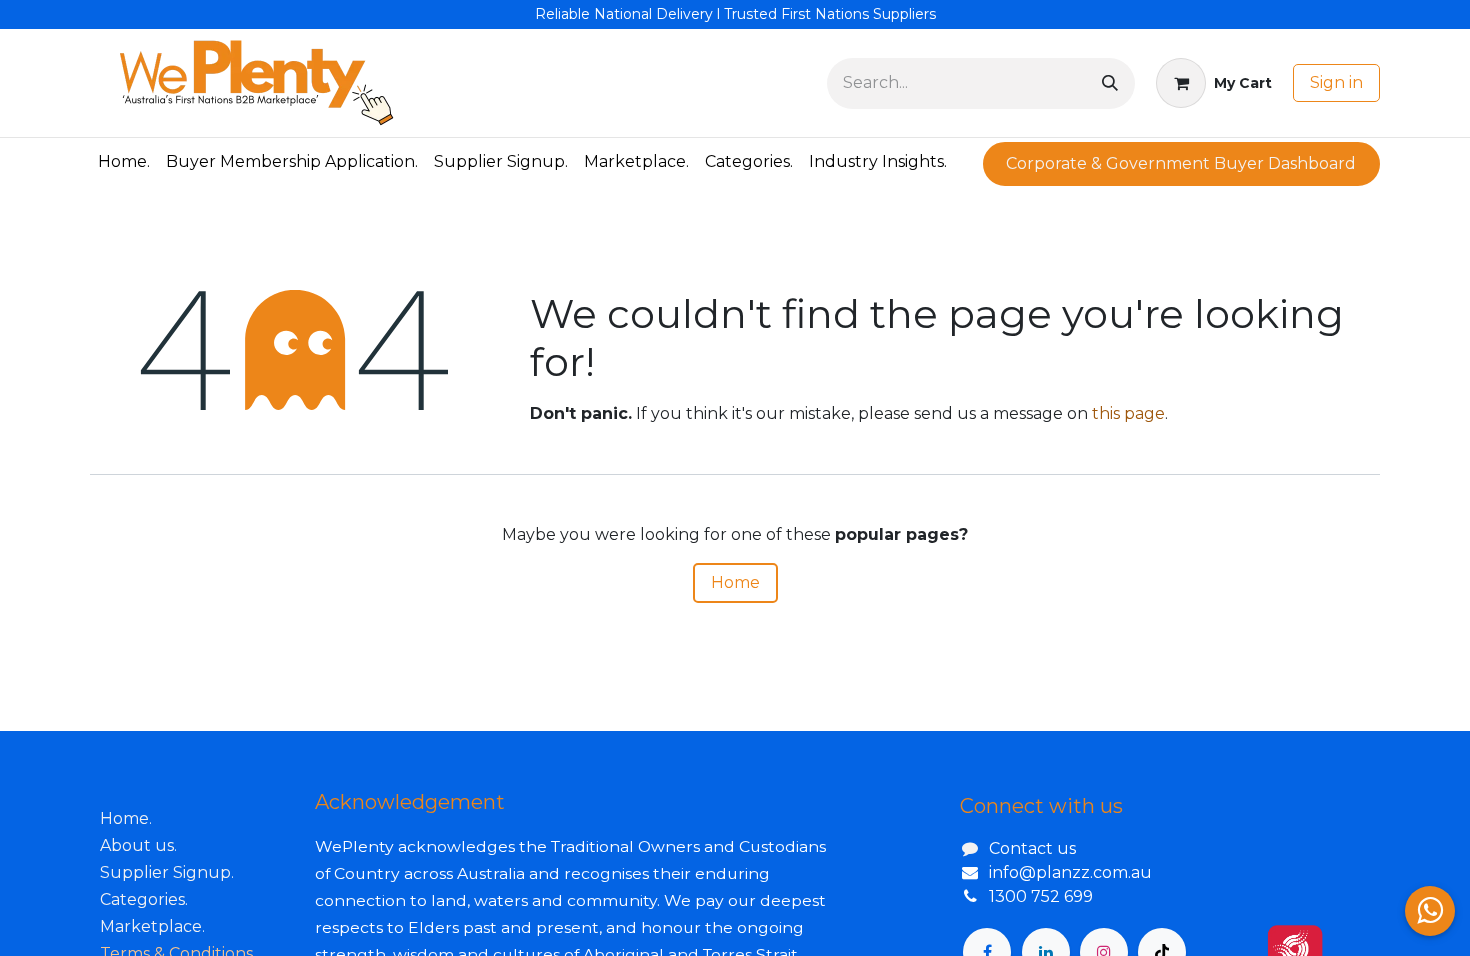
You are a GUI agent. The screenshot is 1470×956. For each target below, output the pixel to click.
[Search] (1110, 83)
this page (1128, 413)
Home (735, 582)
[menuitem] (124, 162)
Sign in (1336, 82)
